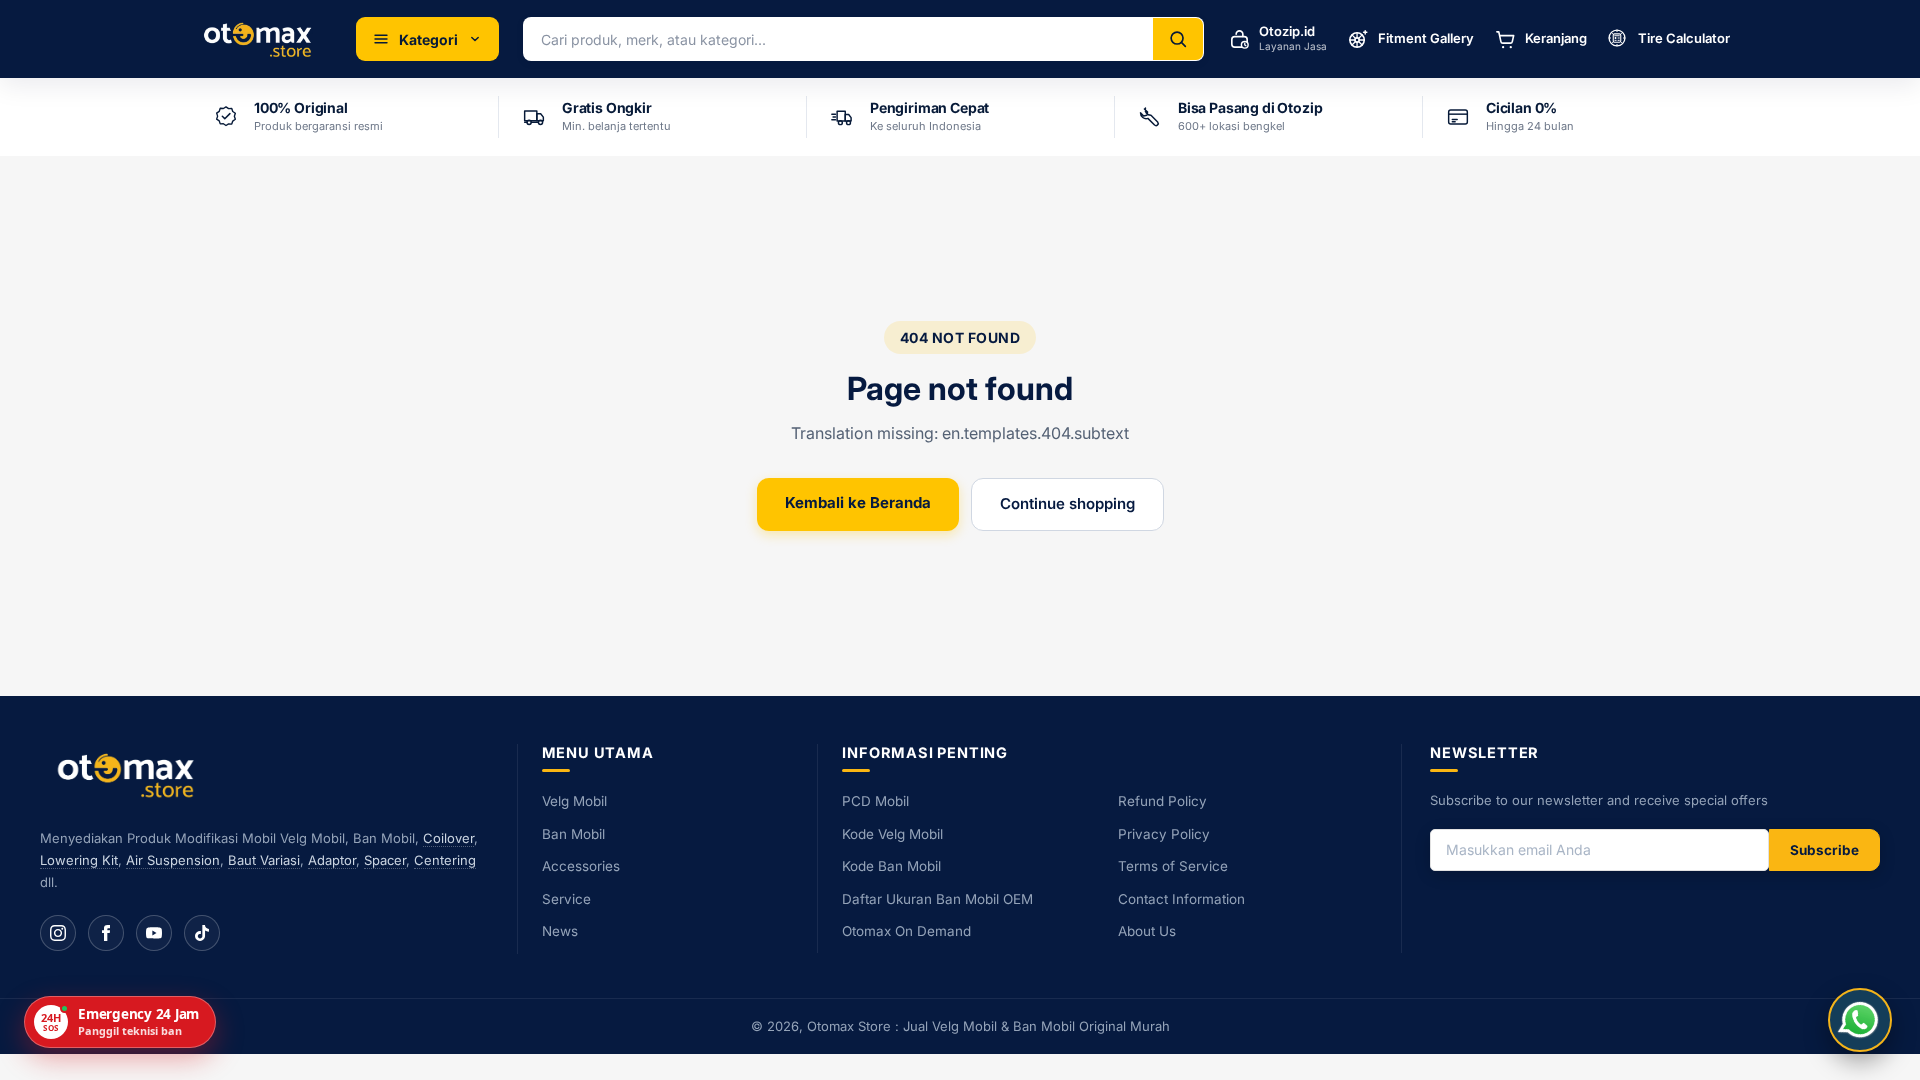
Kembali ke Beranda (858, 502)
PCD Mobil (875, 801)
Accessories (581, 866)
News (560, 931)
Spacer (385, 860)
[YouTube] (154, 933)
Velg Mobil (574, 801)
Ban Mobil (573, 834)
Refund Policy (1162, 801)
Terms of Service (1173, 866)
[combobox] (838, 39)
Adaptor (332, 860)
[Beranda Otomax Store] (130, 774)
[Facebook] (106, 933)
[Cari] (1178, 39)
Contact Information (1181, 899)
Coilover (448, 838)
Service (566, 899)
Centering (445, 860)
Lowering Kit (79, 860)
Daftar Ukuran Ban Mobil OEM (937, 899)
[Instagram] (58, 933)
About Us (1147, 931)
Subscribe (1824, 850)
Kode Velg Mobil (892, 834)
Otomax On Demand (906, 931)
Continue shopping (1067, 503)
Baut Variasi (264, 860)
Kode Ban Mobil (891, 866)
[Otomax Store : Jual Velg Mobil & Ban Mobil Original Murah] (261, 39)
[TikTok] (202, 933)
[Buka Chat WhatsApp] (1860, 1020)
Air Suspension (173, 860)
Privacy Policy (1164, 834)
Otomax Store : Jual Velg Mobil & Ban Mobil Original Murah (988, 1026)
